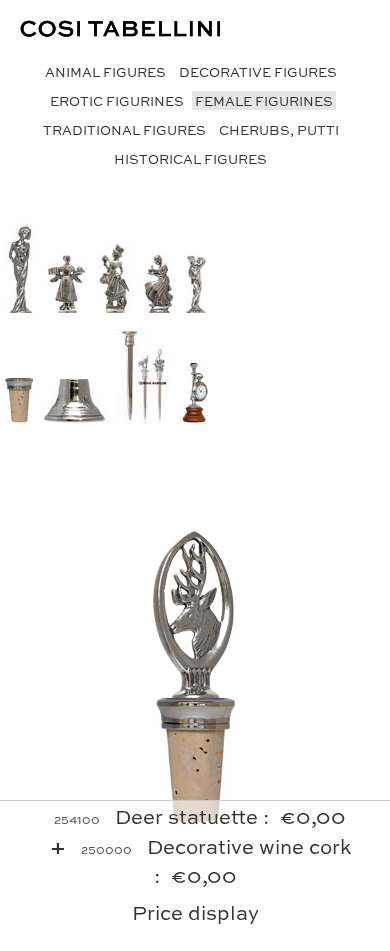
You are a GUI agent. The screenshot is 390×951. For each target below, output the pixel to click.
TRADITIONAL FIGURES (124, 129)
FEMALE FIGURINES (264, 100)
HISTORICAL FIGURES (190, 158)
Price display (195, 911)
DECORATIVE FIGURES (258, 71)
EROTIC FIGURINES (117, 100)
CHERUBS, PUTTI (279, 129)
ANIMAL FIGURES (105, 71)
